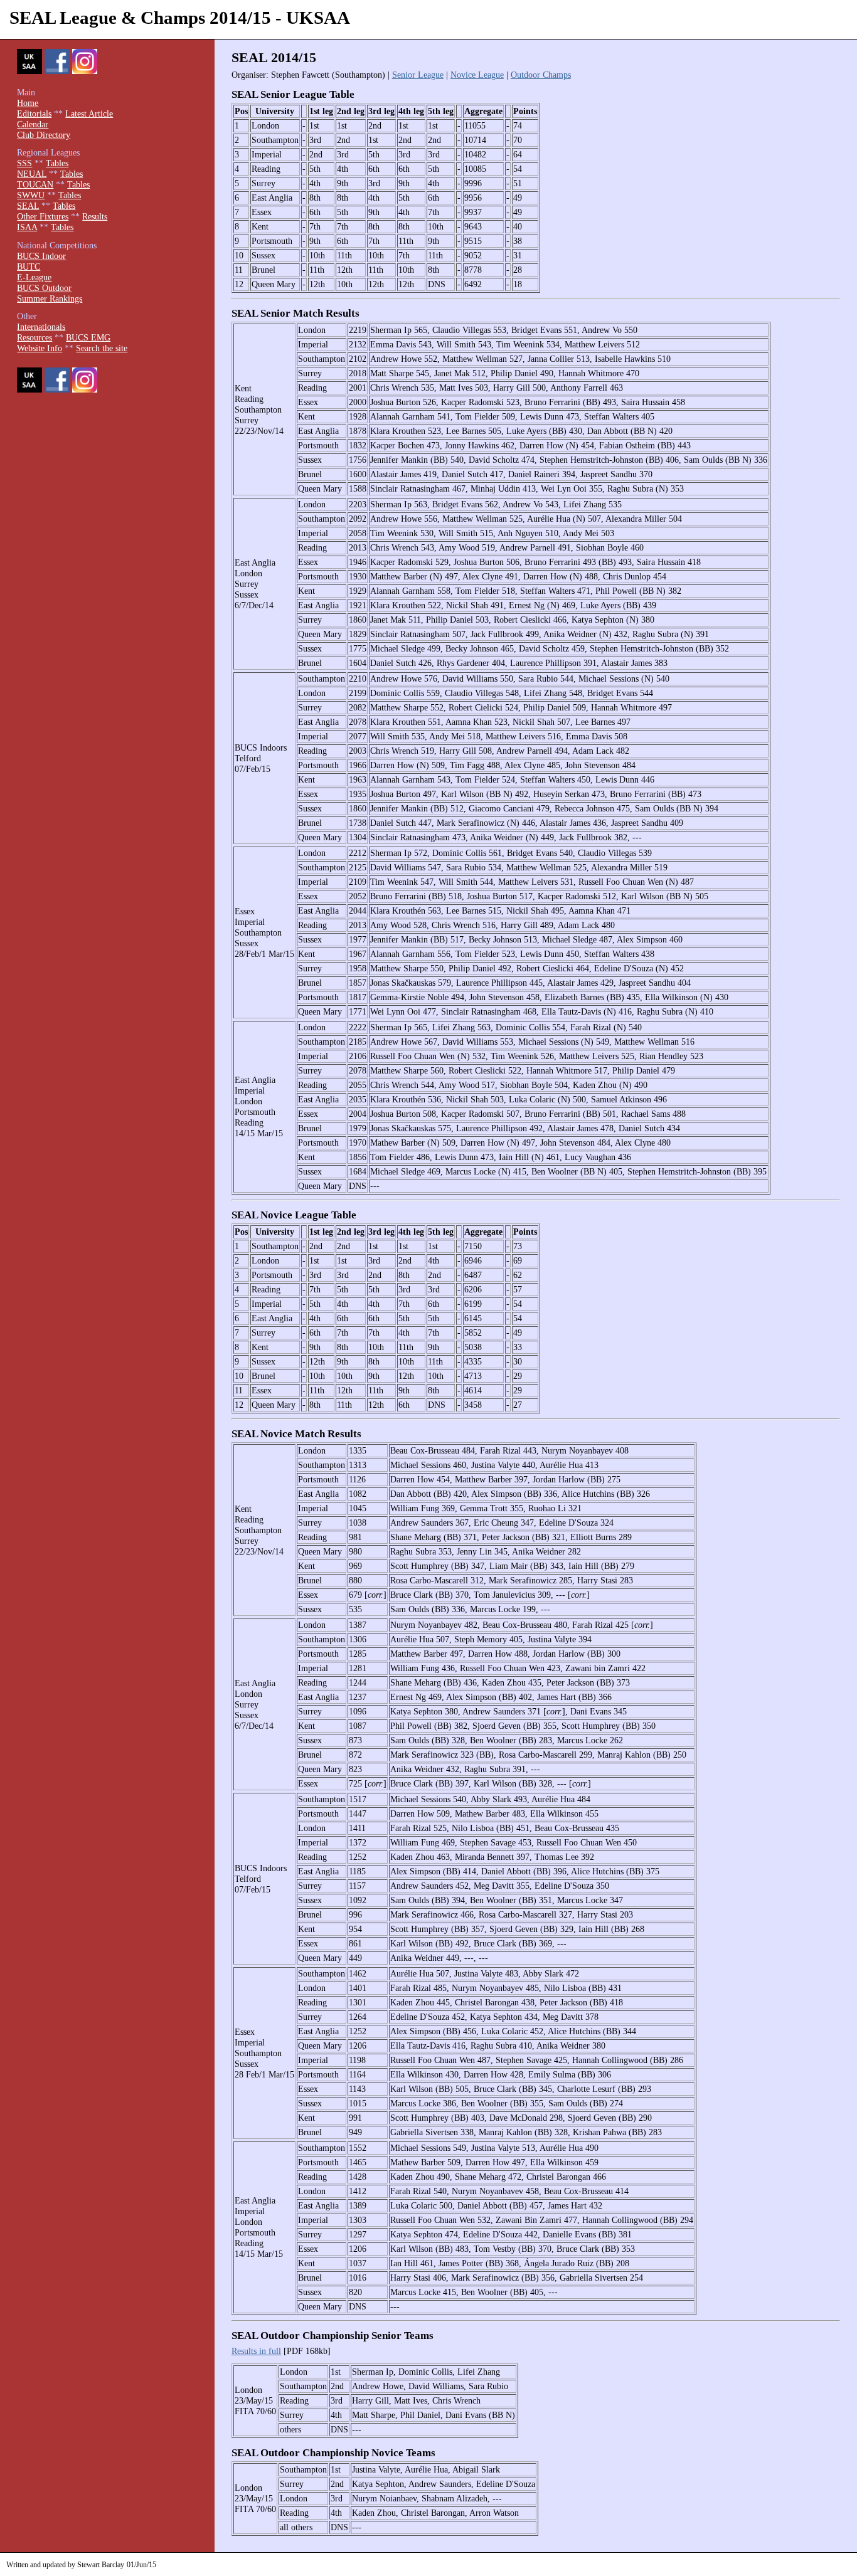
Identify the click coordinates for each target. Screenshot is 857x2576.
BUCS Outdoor (44, 288)
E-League (34, 277)
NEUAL (32, 174)
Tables (57, 163)
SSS (24, 163)
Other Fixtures (43, 216)
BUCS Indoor (41, 256)
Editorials (34, 113)
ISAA (27, 227)
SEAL (28, 206)
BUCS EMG (88, 337)
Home (28, 103)
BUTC (29, 267)
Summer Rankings (50, 298)
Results (95, 216)
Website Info (40, 348)
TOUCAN (35, 184)
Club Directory (44, 135)
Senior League (418, 75)
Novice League (477, 75)
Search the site (102, 348)
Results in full (256, 2351)
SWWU (31, 195)
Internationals (41, 327)
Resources (35, 337)
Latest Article (89, 113)
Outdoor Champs (541, 75)
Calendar (33, 124)
